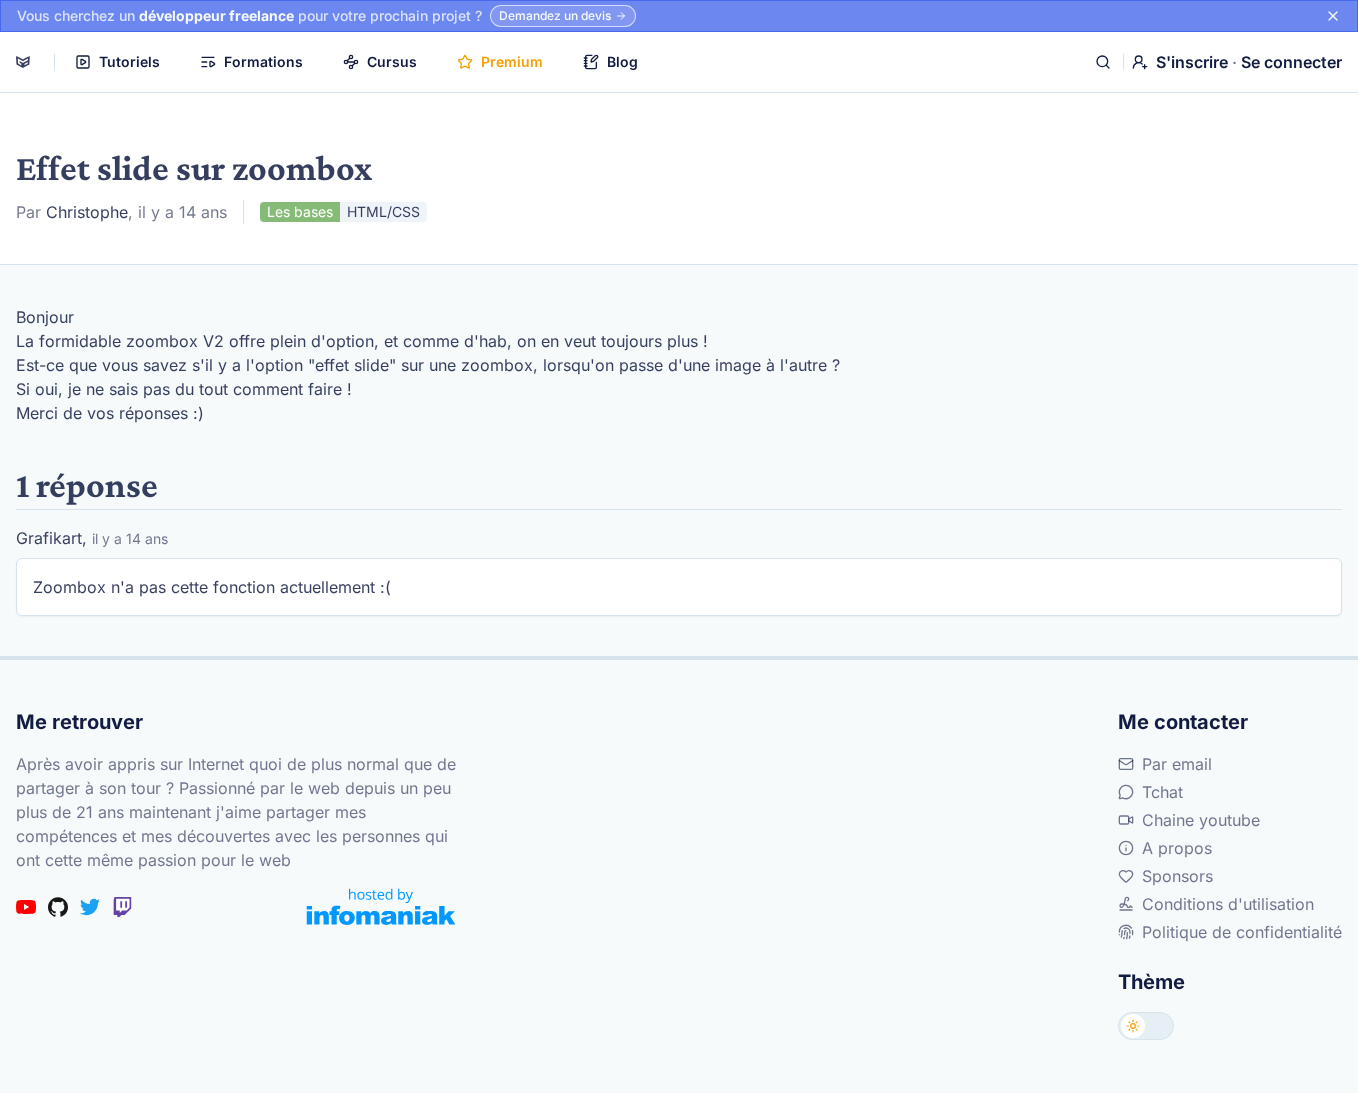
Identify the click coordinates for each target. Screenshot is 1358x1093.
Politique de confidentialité (1242, 932)
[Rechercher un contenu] (1103, 62)
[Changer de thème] (1146, 1026)
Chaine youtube (1201, 820)
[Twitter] (90, 907)
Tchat (1162, 792)
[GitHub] (58, 907)
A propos (1177, 848)
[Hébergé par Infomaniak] (381, 906)
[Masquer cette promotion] (1333, 16)
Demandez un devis (555, 15)
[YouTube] (26, 907)
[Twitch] (122, 907)
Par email (1177, 764)
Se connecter (1291, 62)
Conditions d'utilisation (1228, 904)
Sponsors (1177, 876)
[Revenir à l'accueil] (23, 62)
